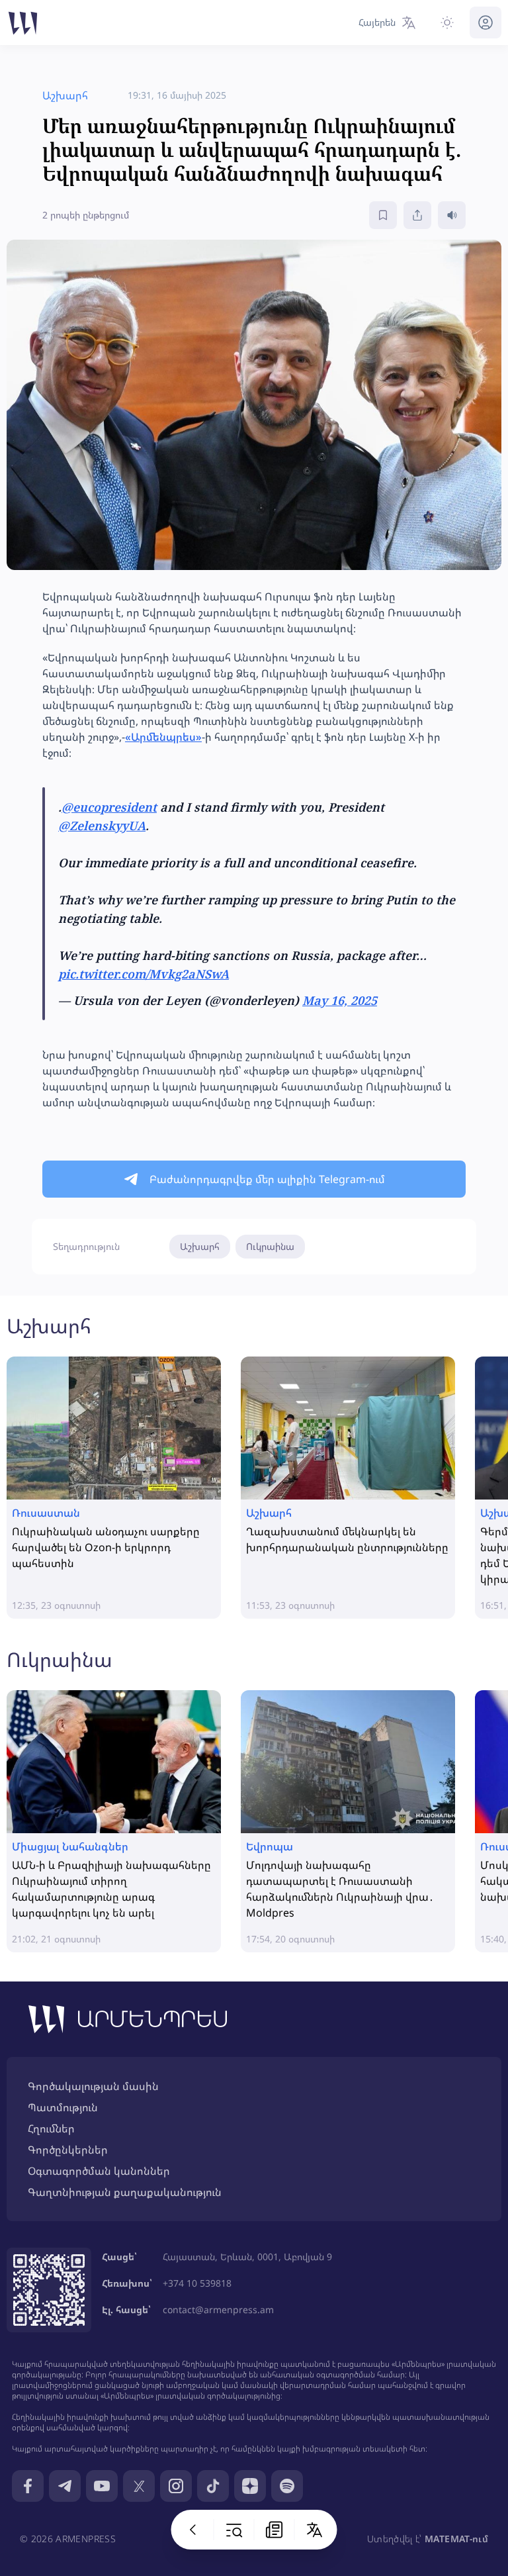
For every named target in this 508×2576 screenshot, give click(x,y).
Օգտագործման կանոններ (99, 2171)
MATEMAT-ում (456, 2539)
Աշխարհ (200, 1246)
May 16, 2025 (340, 1000)
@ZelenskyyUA (102, 826)
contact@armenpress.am (218, 2310)
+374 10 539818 (197, 2283)
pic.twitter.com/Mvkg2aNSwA (144, 974)
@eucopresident (109, 807)
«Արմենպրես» (163, 737)
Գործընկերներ (68, 2150)
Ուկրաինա (270, 1246)
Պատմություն (63, 2107)
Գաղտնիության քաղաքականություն (125, 2192)
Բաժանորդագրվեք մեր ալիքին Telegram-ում (267, 1179)
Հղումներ (51, 2128)
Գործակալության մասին (93, 2086)
